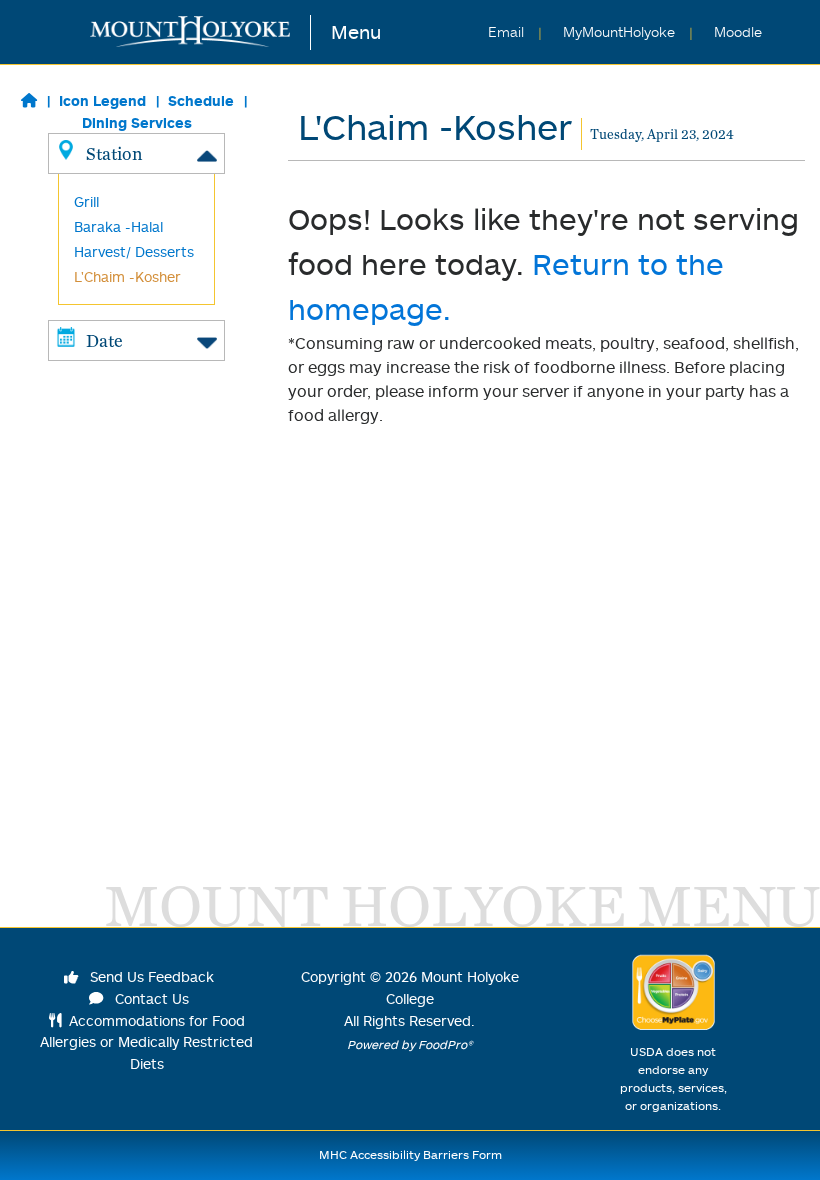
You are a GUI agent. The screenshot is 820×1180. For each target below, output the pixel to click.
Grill (86, 201)
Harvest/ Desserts (134, 251)
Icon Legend (102, 100)
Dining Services (137, 122)
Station (114, 153)
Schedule (201, 100)
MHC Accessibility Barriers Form (410, 1154)
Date (104, 340)
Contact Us (150, 998)
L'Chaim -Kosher (127, 276)
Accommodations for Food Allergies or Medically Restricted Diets (146, 1042)
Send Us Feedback (150, 976)
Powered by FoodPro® (410, 1044)
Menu (356, 31)
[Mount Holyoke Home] (200, 32)
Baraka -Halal (118, 226)
